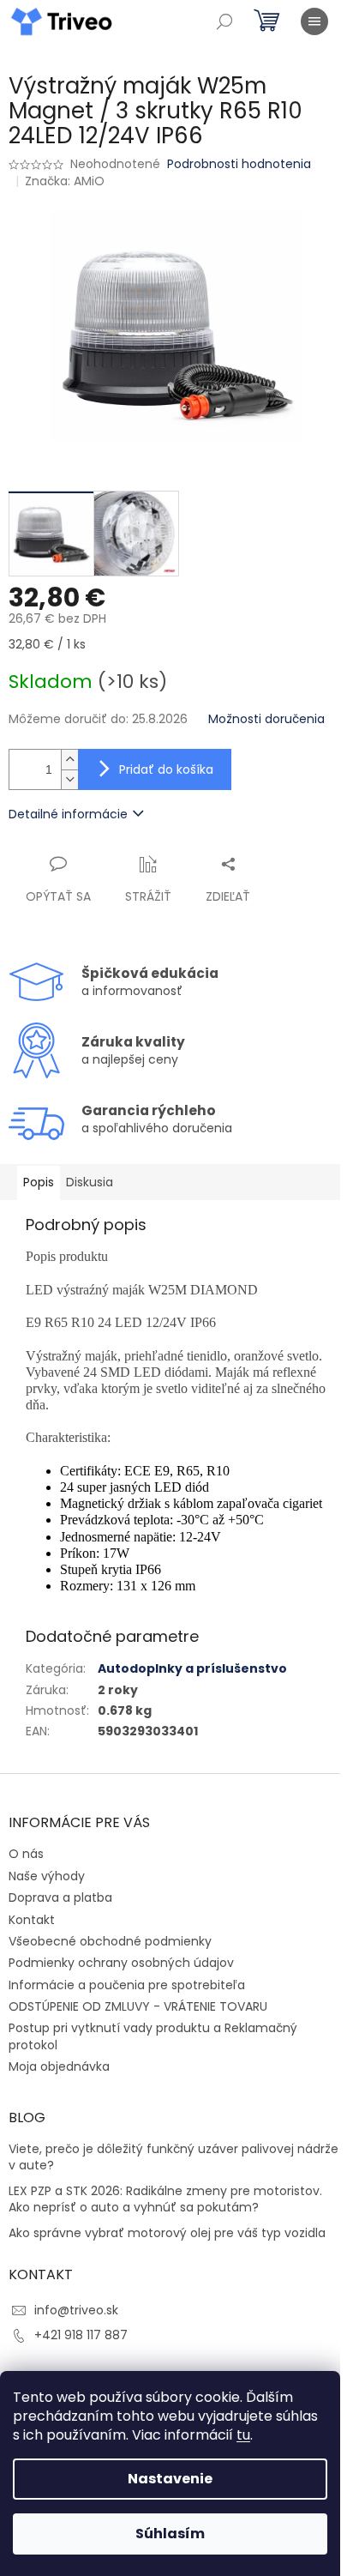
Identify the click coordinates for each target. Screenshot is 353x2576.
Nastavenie (170, 2479)
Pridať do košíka (166, 769)
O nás (26, 1854)
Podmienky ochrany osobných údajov (121, 1963)
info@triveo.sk (76, 2310)
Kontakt (32, 1920)
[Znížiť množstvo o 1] (69, 779)
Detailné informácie (68, 814)
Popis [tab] (39, 1182)
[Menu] (314, 21)
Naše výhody (47, 1876)
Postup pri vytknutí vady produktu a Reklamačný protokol (153, 2036)
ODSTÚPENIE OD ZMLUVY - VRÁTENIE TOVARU (138, 2006)
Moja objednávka (59, 2066)
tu (243, 2435)
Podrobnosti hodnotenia (239, 164)
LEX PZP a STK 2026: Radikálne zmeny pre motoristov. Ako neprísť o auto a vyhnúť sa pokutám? (165, 2199)
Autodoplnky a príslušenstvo (192, 1668)
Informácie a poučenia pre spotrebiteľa (127, 1985)
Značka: (65, 181)
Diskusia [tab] (90, 1182)
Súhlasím (170, 2534)
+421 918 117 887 (81, 2335)
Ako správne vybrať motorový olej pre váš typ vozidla (167, 2233)
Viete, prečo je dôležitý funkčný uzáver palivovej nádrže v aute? (174, 2157)
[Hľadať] (224, 21)
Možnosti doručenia (266, 719)
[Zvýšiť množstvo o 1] (69, 760)
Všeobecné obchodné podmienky (110, 1941)
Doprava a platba (60, 1897)
